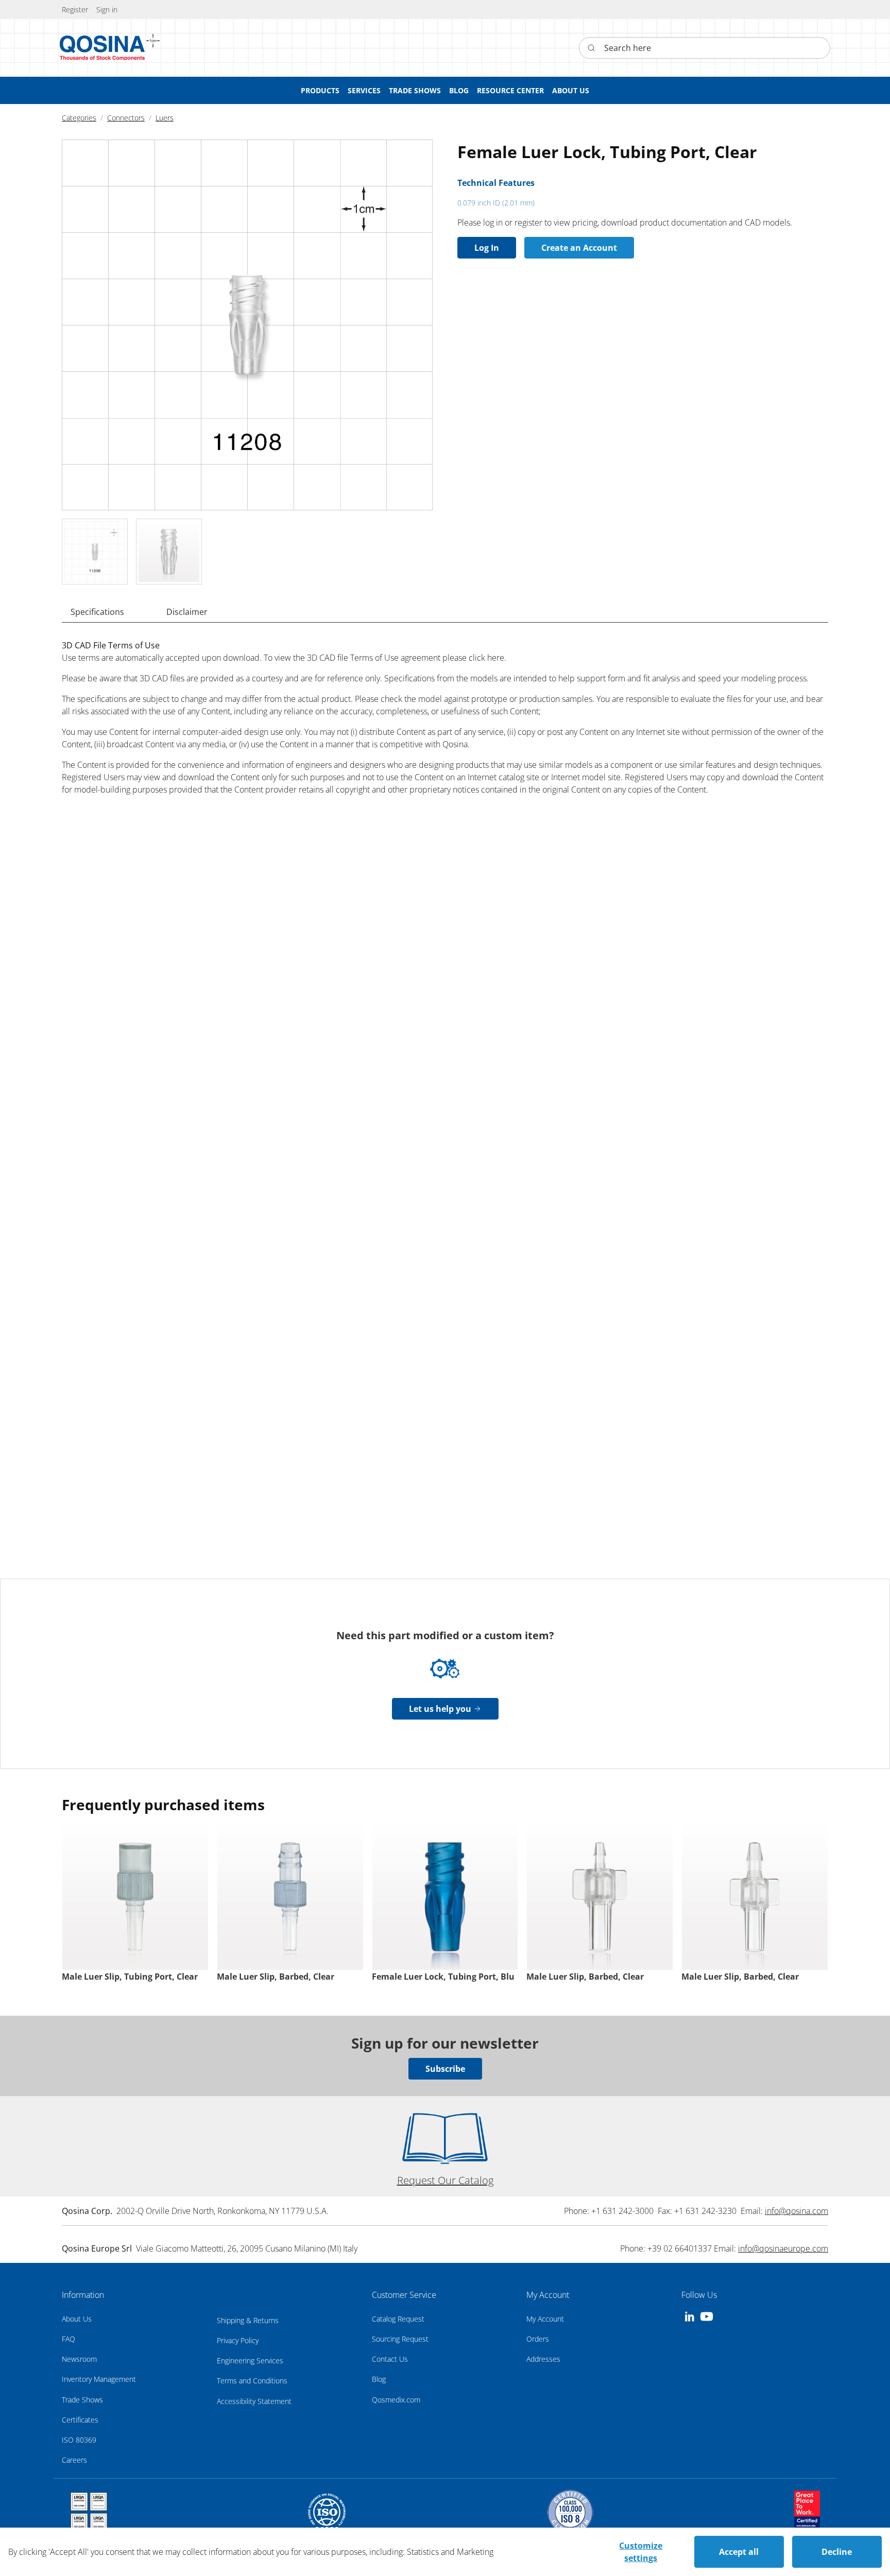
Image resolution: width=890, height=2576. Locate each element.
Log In (487, 248)
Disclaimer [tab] (187, 612)
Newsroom (79, 2359)
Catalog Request (398, 2319)
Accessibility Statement (254, 2401)
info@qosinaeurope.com (783, 2248)
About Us (77, 2319)
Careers (74, 2460)
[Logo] (102, 48)
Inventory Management (99, 2379)
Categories (79, 118)
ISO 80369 (79, 2440)
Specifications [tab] (97, 612)
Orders (538, 2339)
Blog (379, 2379)
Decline (837, 2552)
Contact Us (390, 2359)
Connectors (126, 118)
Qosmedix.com (396, 2400)
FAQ (69, 2339)
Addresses (543, 2359)
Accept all (739, 2552)
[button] (107, 10)
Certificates (80, 2420)
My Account (545, 2319)
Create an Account (579, 248)
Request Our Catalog (445, 2180)
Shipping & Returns (248, 2320)
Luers (165, 118)
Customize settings (641, 2552)
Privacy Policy (238, 2340)
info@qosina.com (797, 2211)
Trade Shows (82, 2400)
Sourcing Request (400, 2339)
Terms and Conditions (252, 2381)
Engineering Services (250, 2360)
